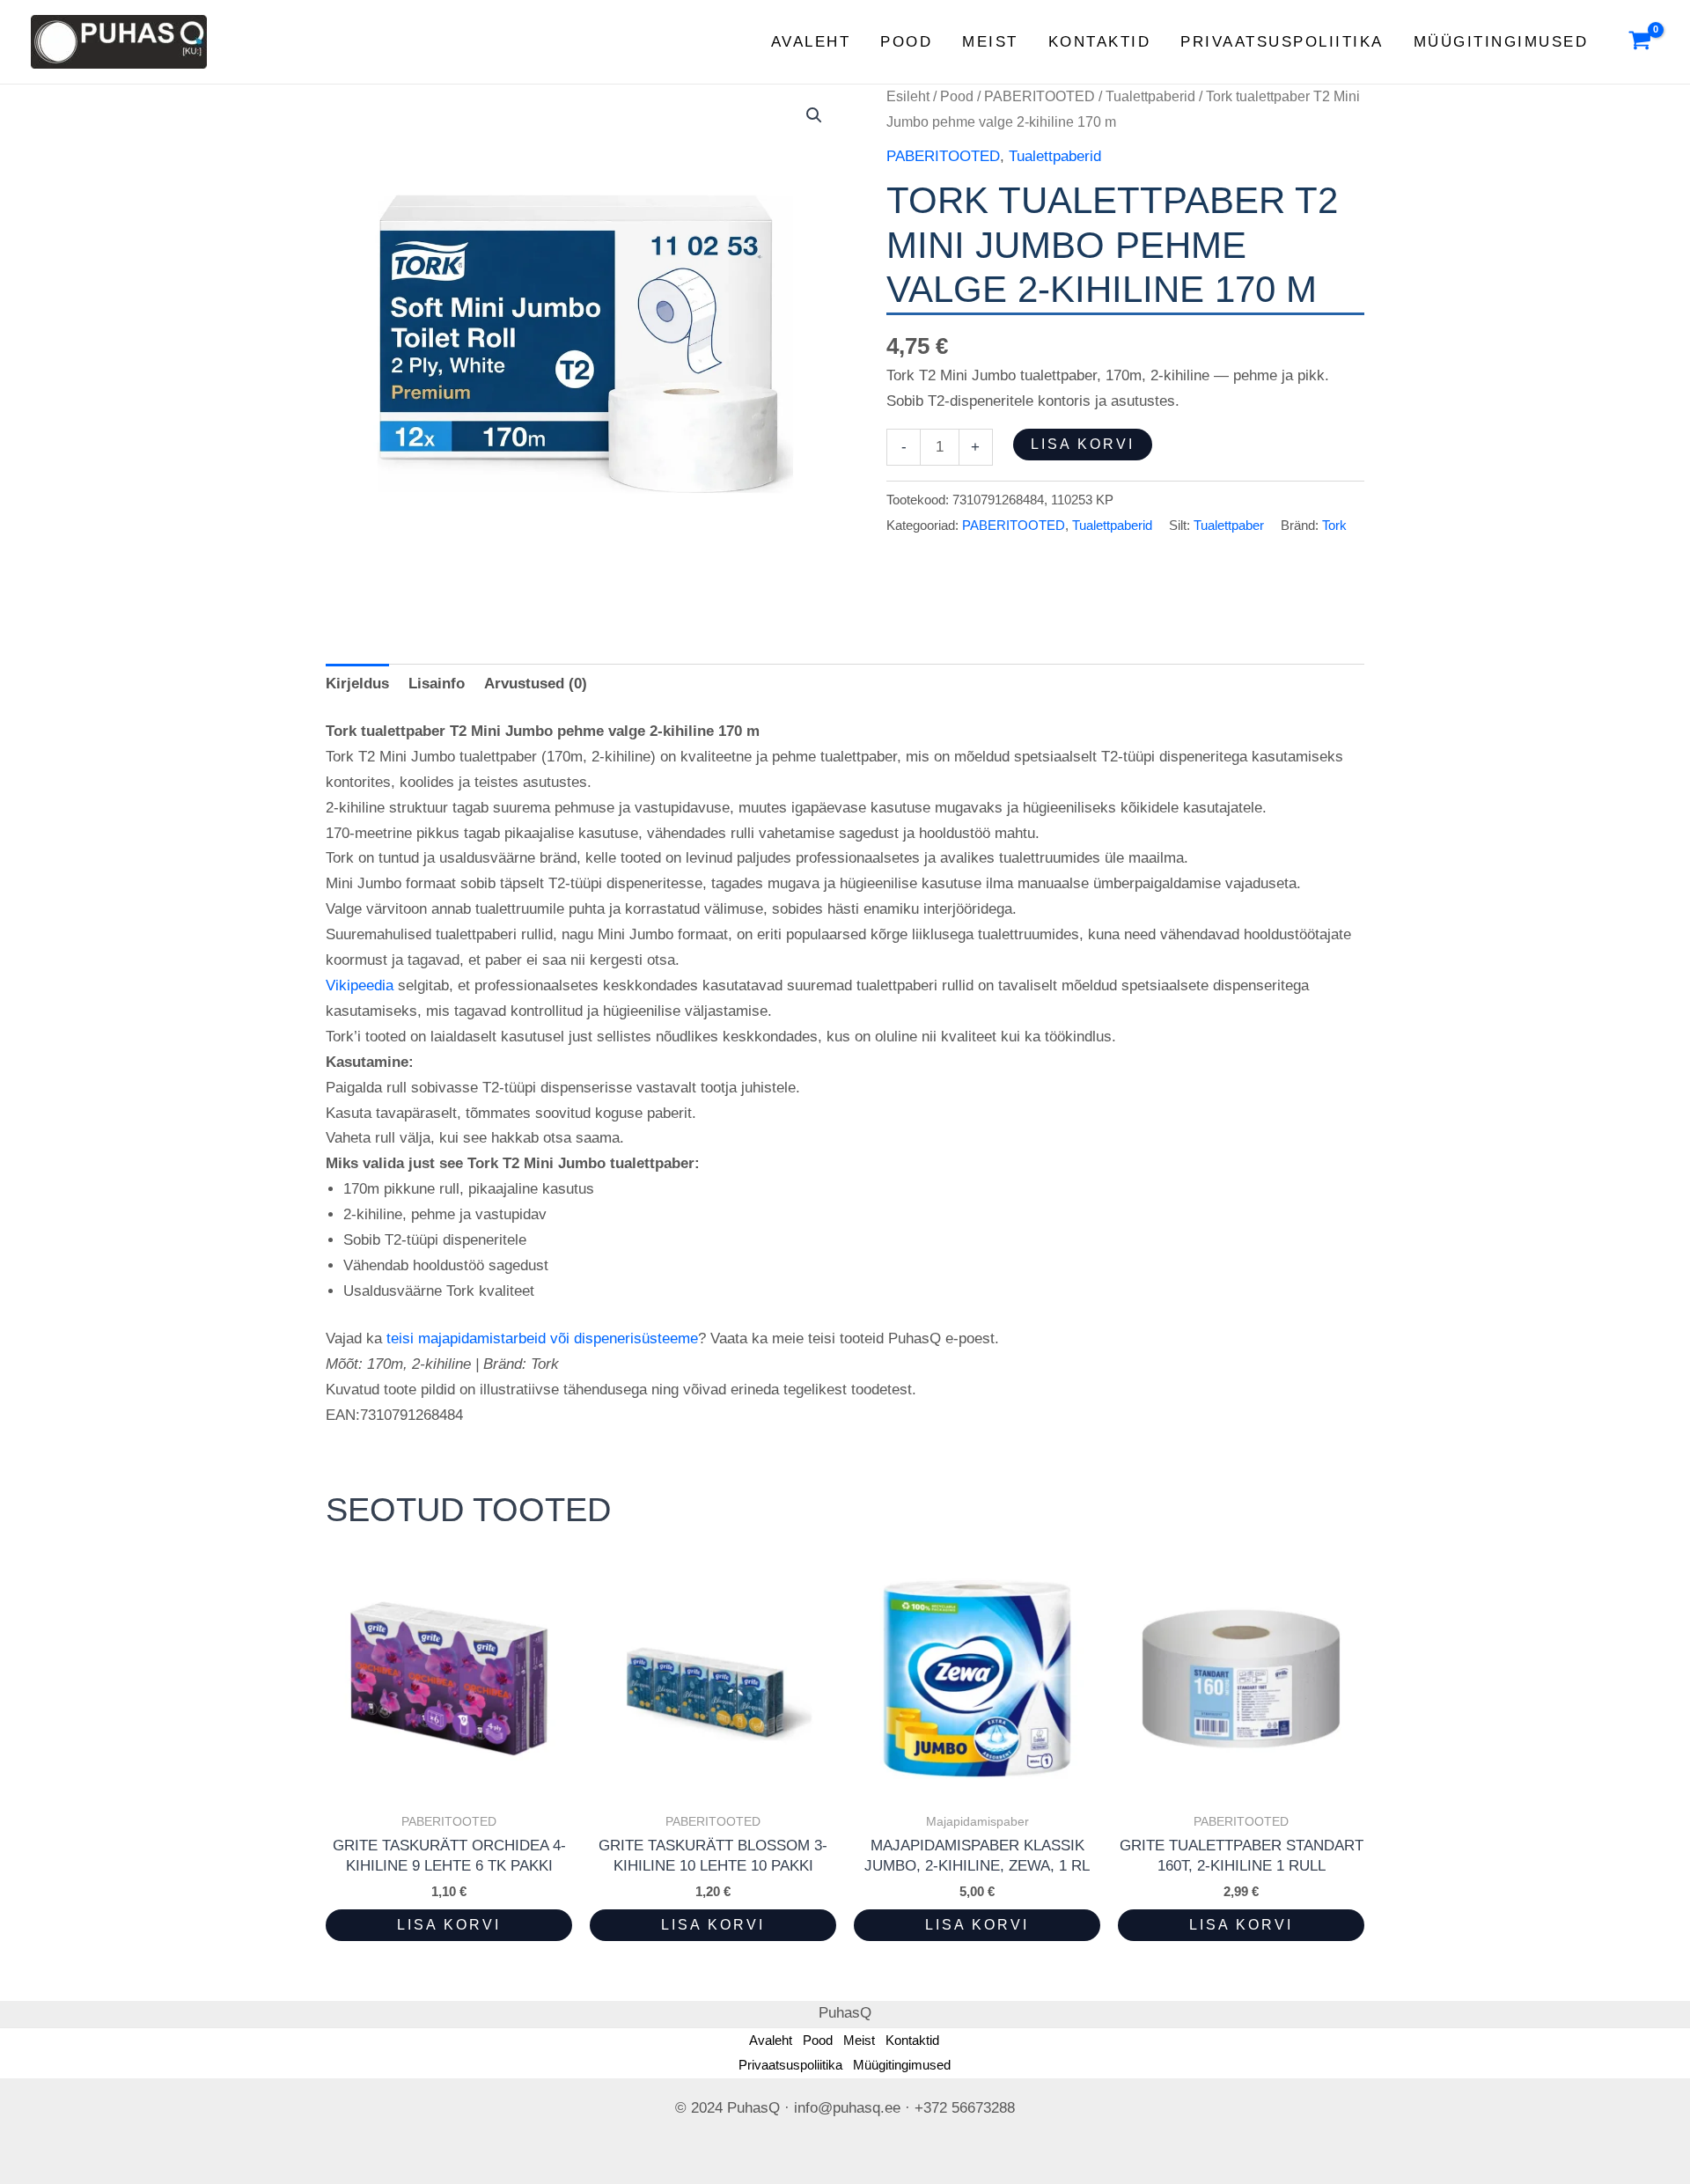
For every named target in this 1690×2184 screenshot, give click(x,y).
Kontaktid (1100, 42)
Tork (1334, 525)
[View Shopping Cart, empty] (1640, 42)
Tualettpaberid (1150, 96)
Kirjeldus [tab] (357, 684)
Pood (906, 42)
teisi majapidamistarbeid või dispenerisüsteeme (542, 1338)
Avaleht (811, 42)
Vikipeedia (360, 985)
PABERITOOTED (1040, 96)
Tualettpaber (1229, 525)
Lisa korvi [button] (449, 1925)
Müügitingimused (1501, 42)
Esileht (908, 96)
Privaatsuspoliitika (1282, 42)
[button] (814, 115)
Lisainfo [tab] (437, 684)
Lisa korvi (1083, 444)
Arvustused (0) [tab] (536, 684)
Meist (990, 42)
